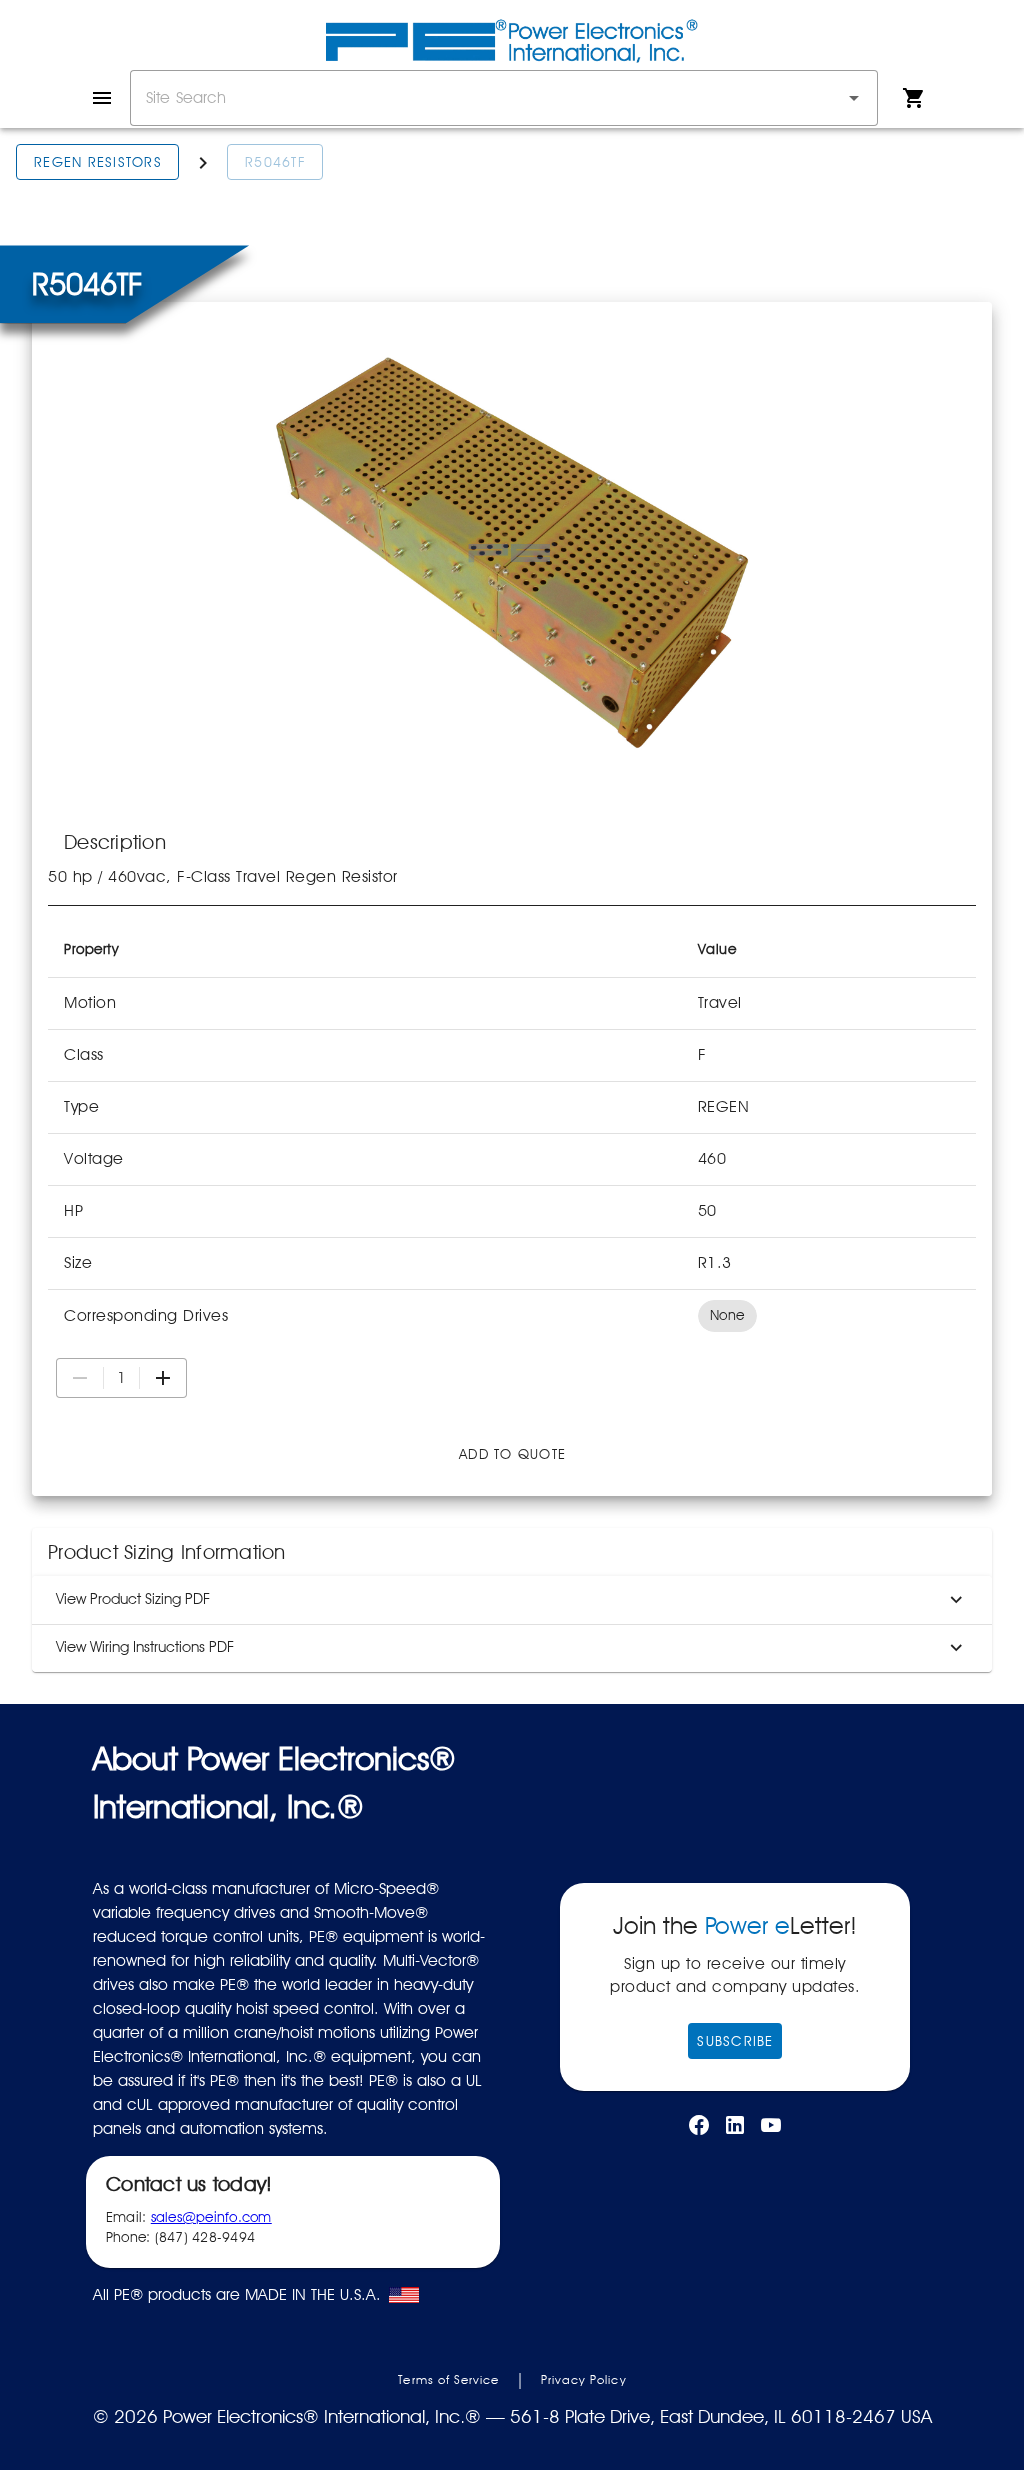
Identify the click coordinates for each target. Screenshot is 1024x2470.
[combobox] (504, 98)
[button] (854, 98)
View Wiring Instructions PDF (145, 1647)
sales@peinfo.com (211, 2217)
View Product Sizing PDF (133, 1599)
